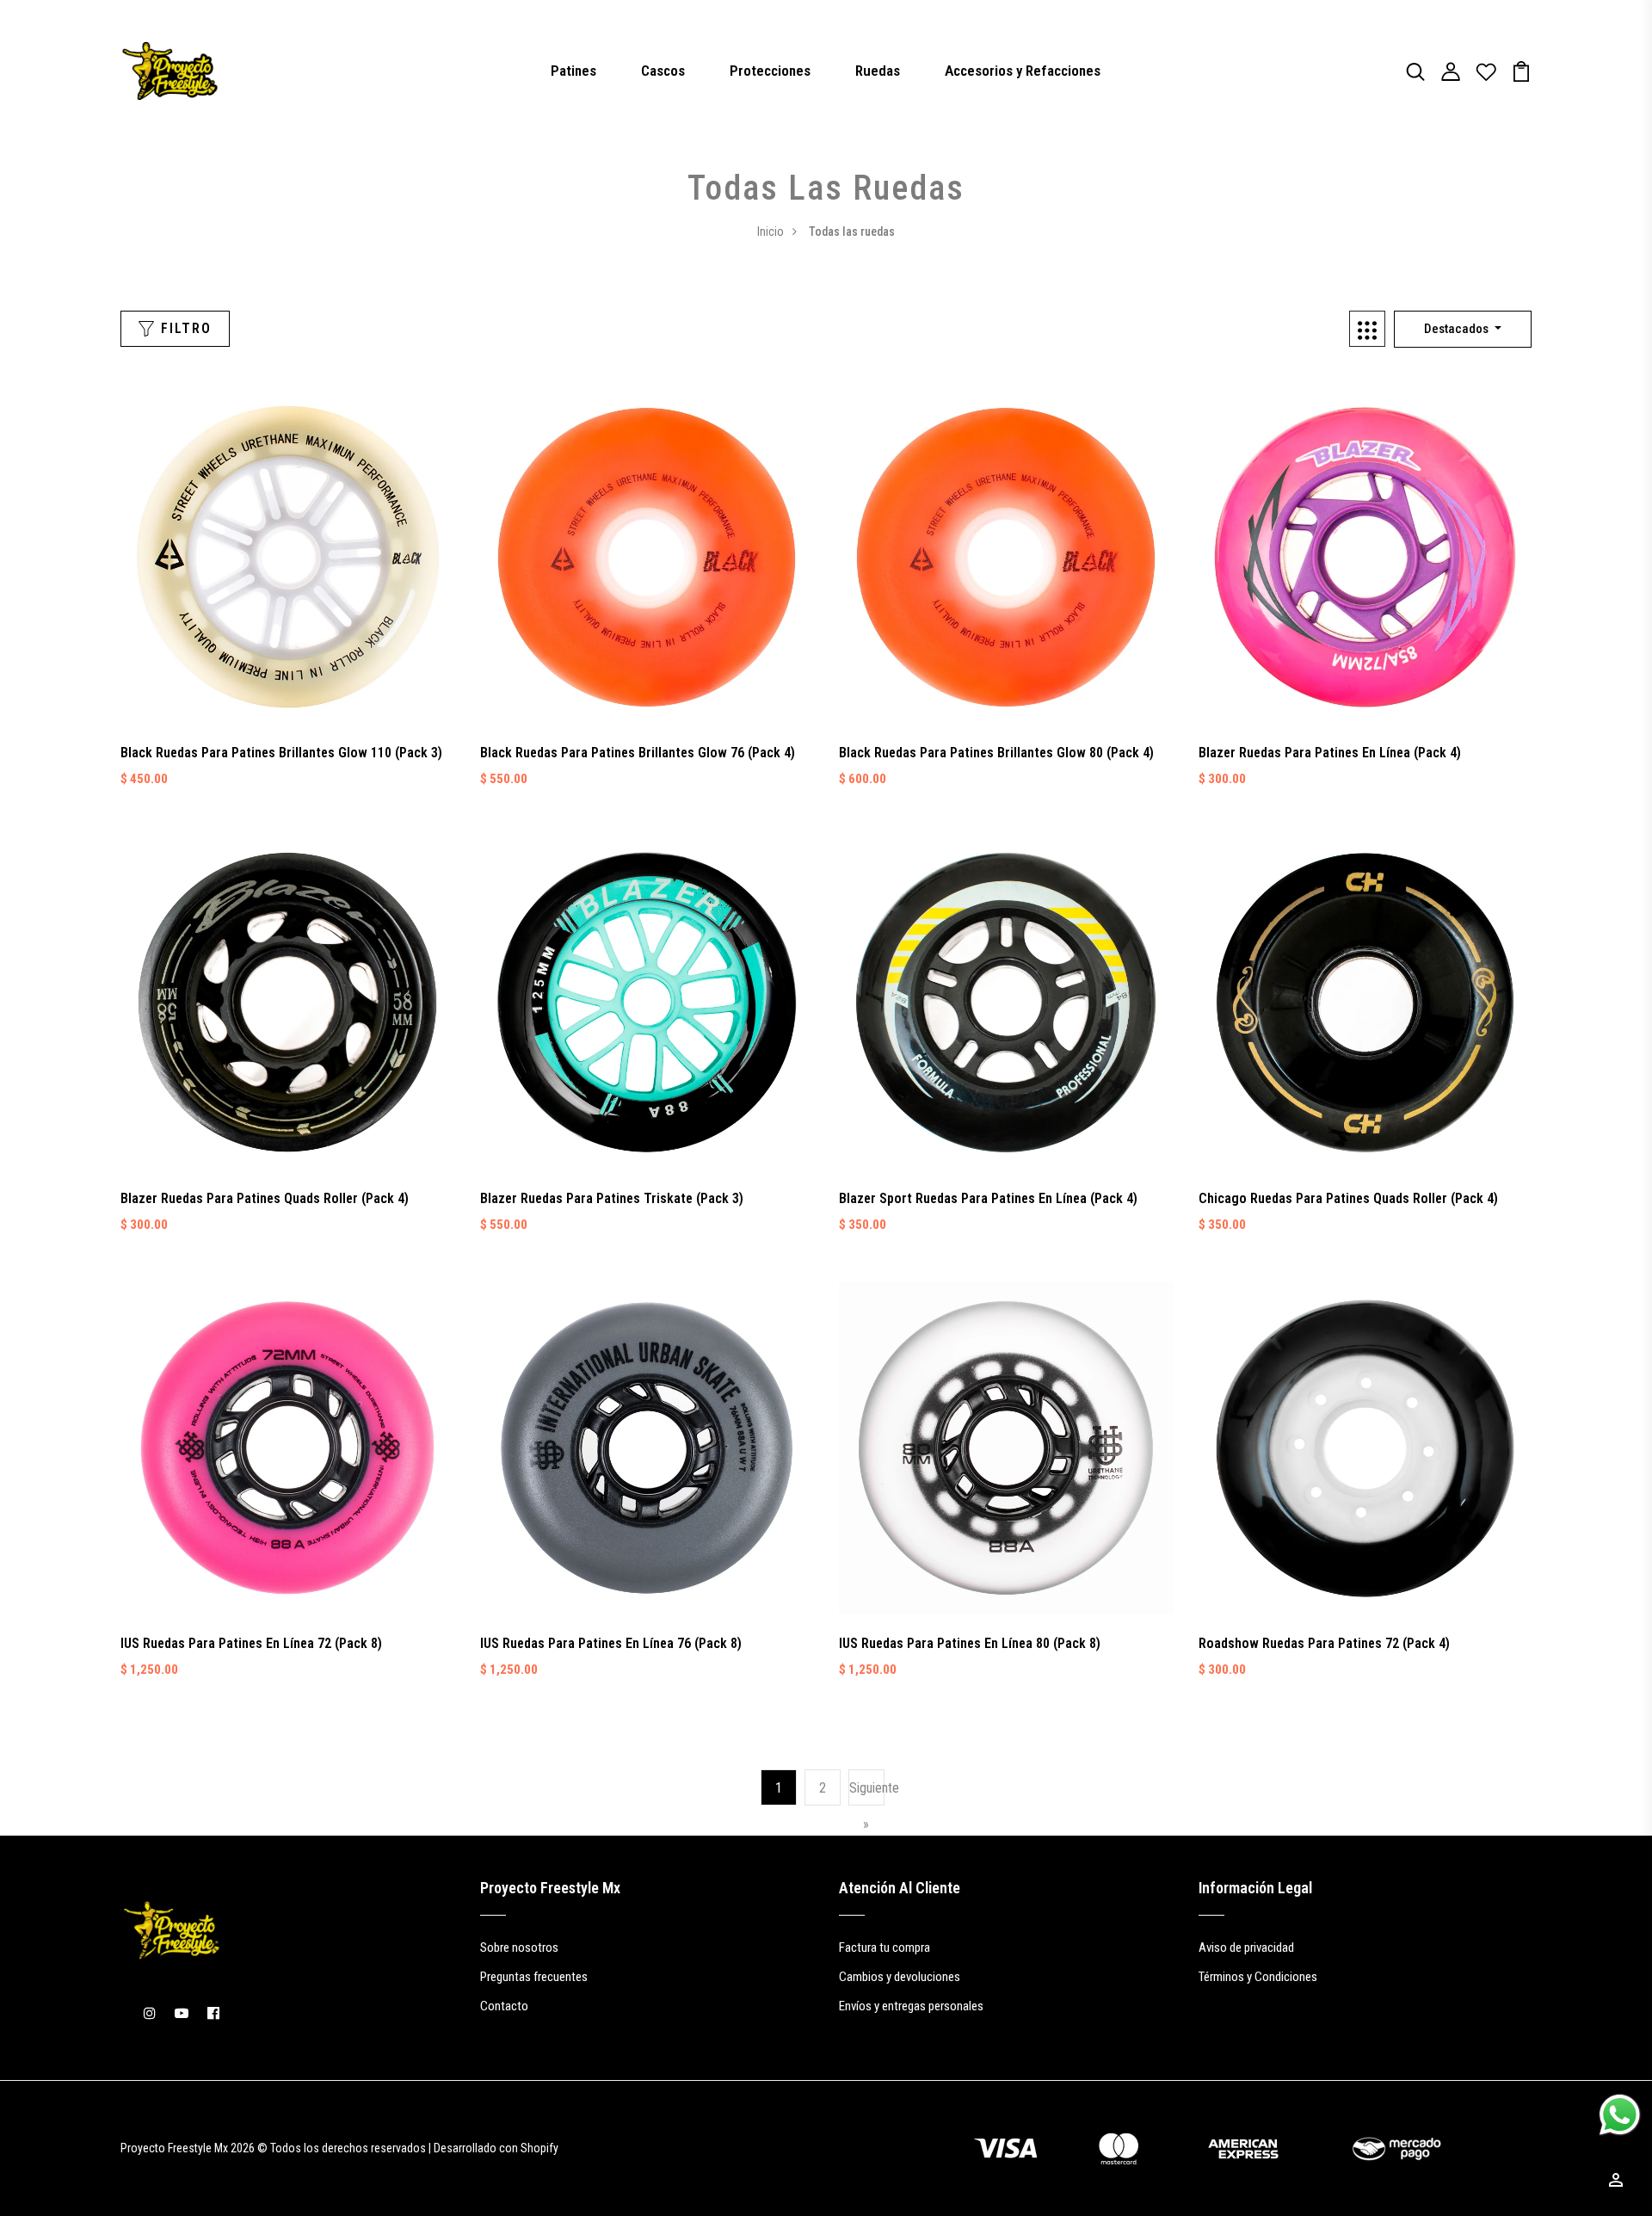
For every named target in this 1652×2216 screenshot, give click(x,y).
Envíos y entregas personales (911, 2006)
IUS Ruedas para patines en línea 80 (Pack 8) (970, 1643)
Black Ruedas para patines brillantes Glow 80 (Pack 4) (996, 753)
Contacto (504, 2006)
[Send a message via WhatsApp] (1620, 2115)
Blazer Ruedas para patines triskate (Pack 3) (612, 1198)
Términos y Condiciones (1258, 1977)
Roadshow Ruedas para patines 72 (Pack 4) (1324, 1643)
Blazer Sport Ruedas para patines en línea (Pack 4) (988, 1198)
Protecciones (770, 71)
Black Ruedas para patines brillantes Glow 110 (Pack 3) (281, 753)
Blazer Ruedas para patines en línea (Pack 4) (1330, 753)
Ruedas (878, 71)
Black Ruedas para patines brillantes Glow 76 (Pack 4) (638, 753)
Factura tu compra (885, 1947)
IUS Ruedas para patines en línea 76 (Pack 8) (611, 1643)
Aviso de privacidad (1246, 1947)
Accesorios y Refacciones (1023, 71)
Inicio (771, 231)
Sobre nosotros (519, 1947)
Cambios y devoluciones (900, 1977)
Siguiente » (866, 1806)
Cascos (663, 71)
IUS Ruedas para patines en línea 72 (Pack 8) (251, 1643)
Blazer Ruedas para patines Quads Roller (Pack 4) (265, 1198)
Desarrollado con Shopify (496, 2148)
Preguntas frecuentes (534, 1977)
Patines (573, 71)
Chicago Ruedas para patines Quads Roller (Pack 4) (1348, 1198)
